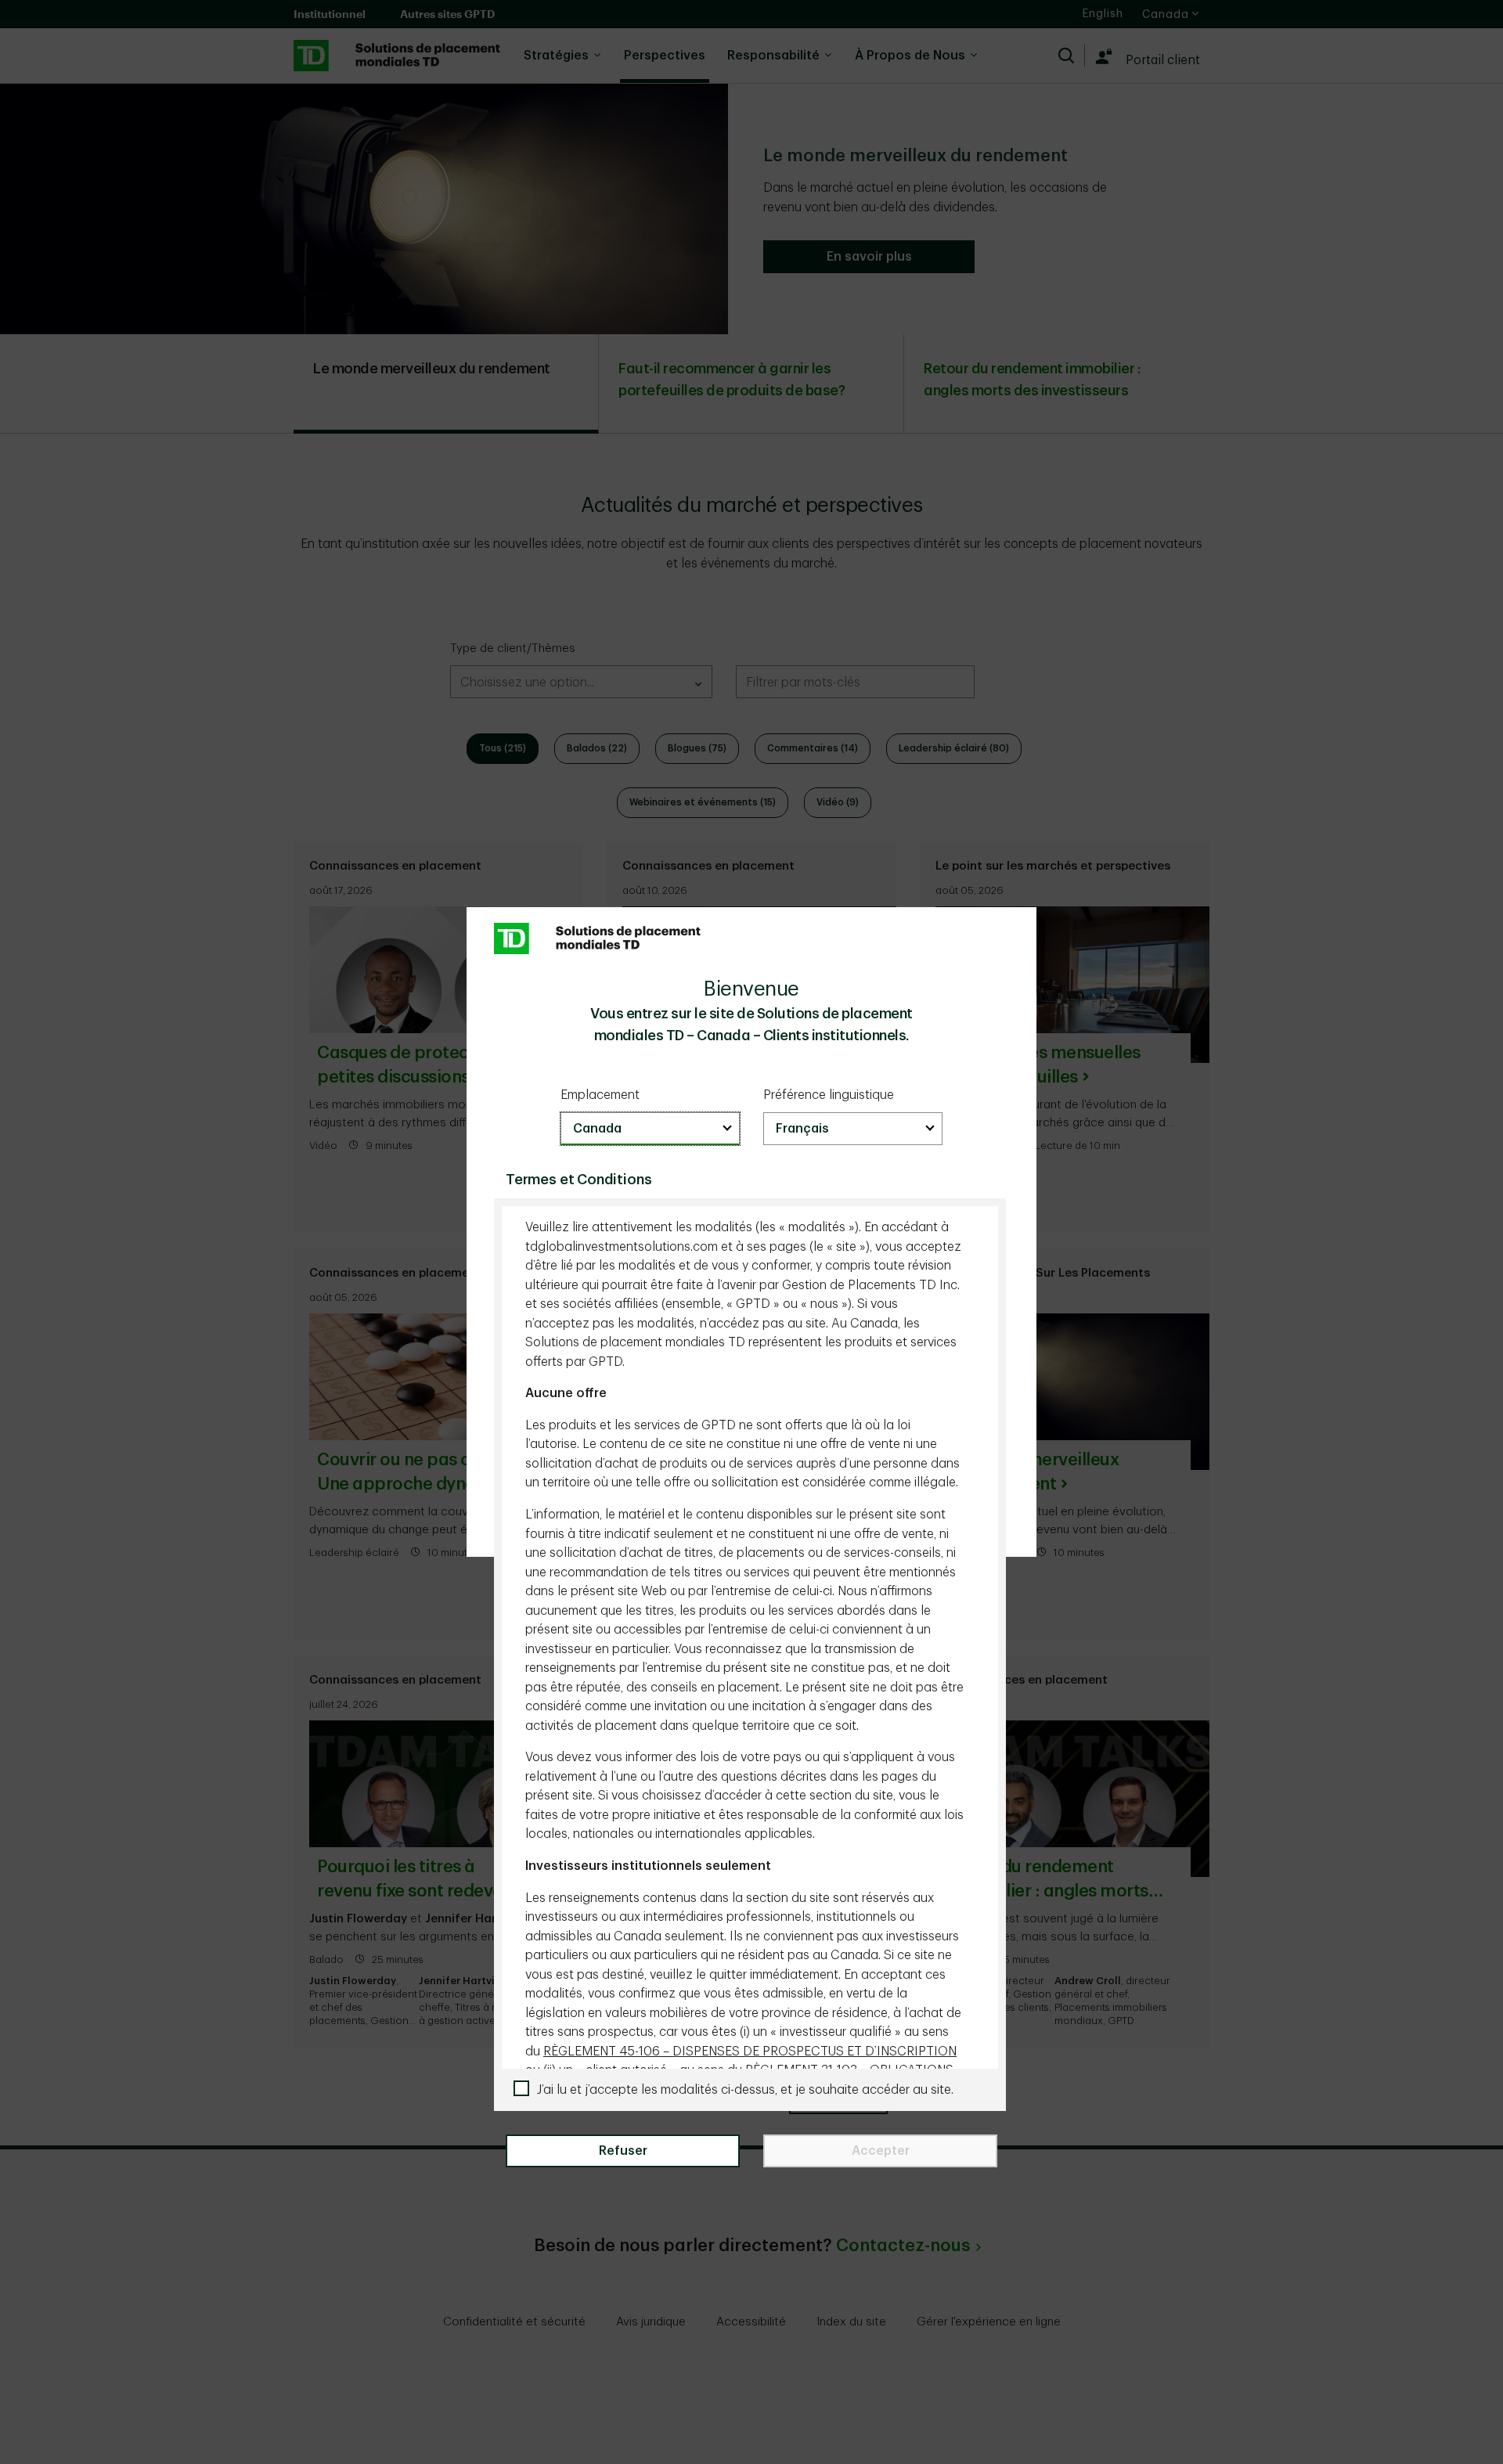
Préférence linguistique (829, 1095)
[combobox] (650, 1129)
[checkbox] (756, 2090)
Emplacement (600, 1095)
